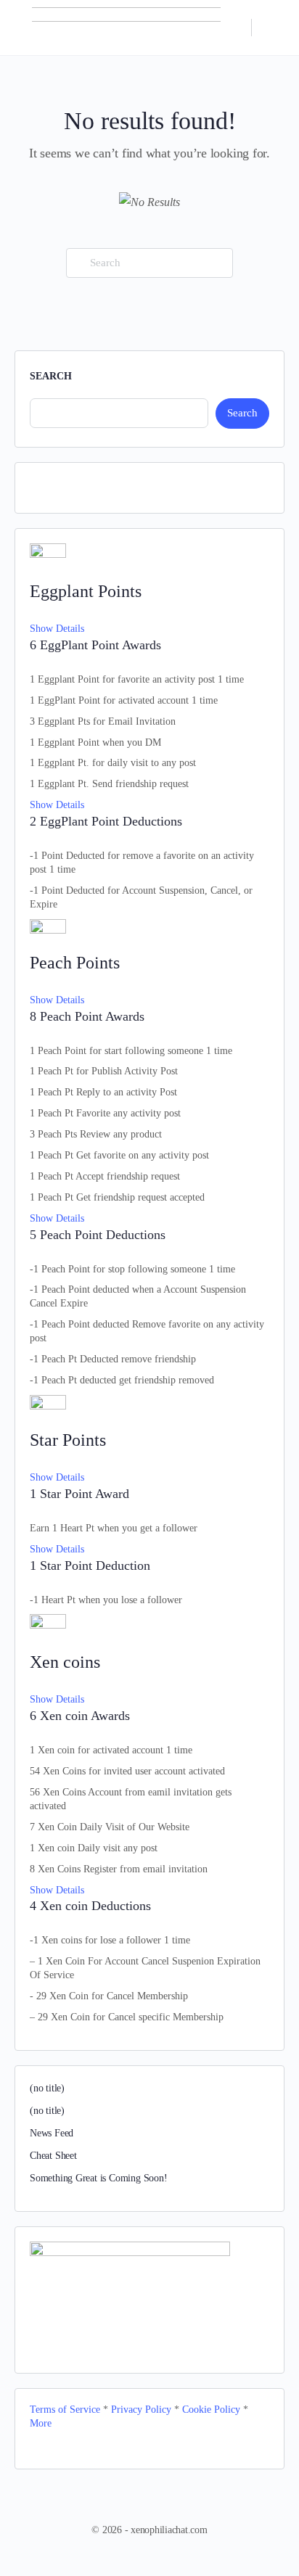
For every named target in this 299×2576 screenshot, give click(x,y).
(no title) (47, 2088)
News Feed (52, 2133)
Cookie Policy (211, 2410)
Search (51, 376)
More (41, 2423)
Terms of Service (65, 2410)
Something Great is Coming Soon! (99, 2178)
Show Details (57, 629)
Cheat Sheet (53, 2156)
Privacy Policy (143, 2410)
